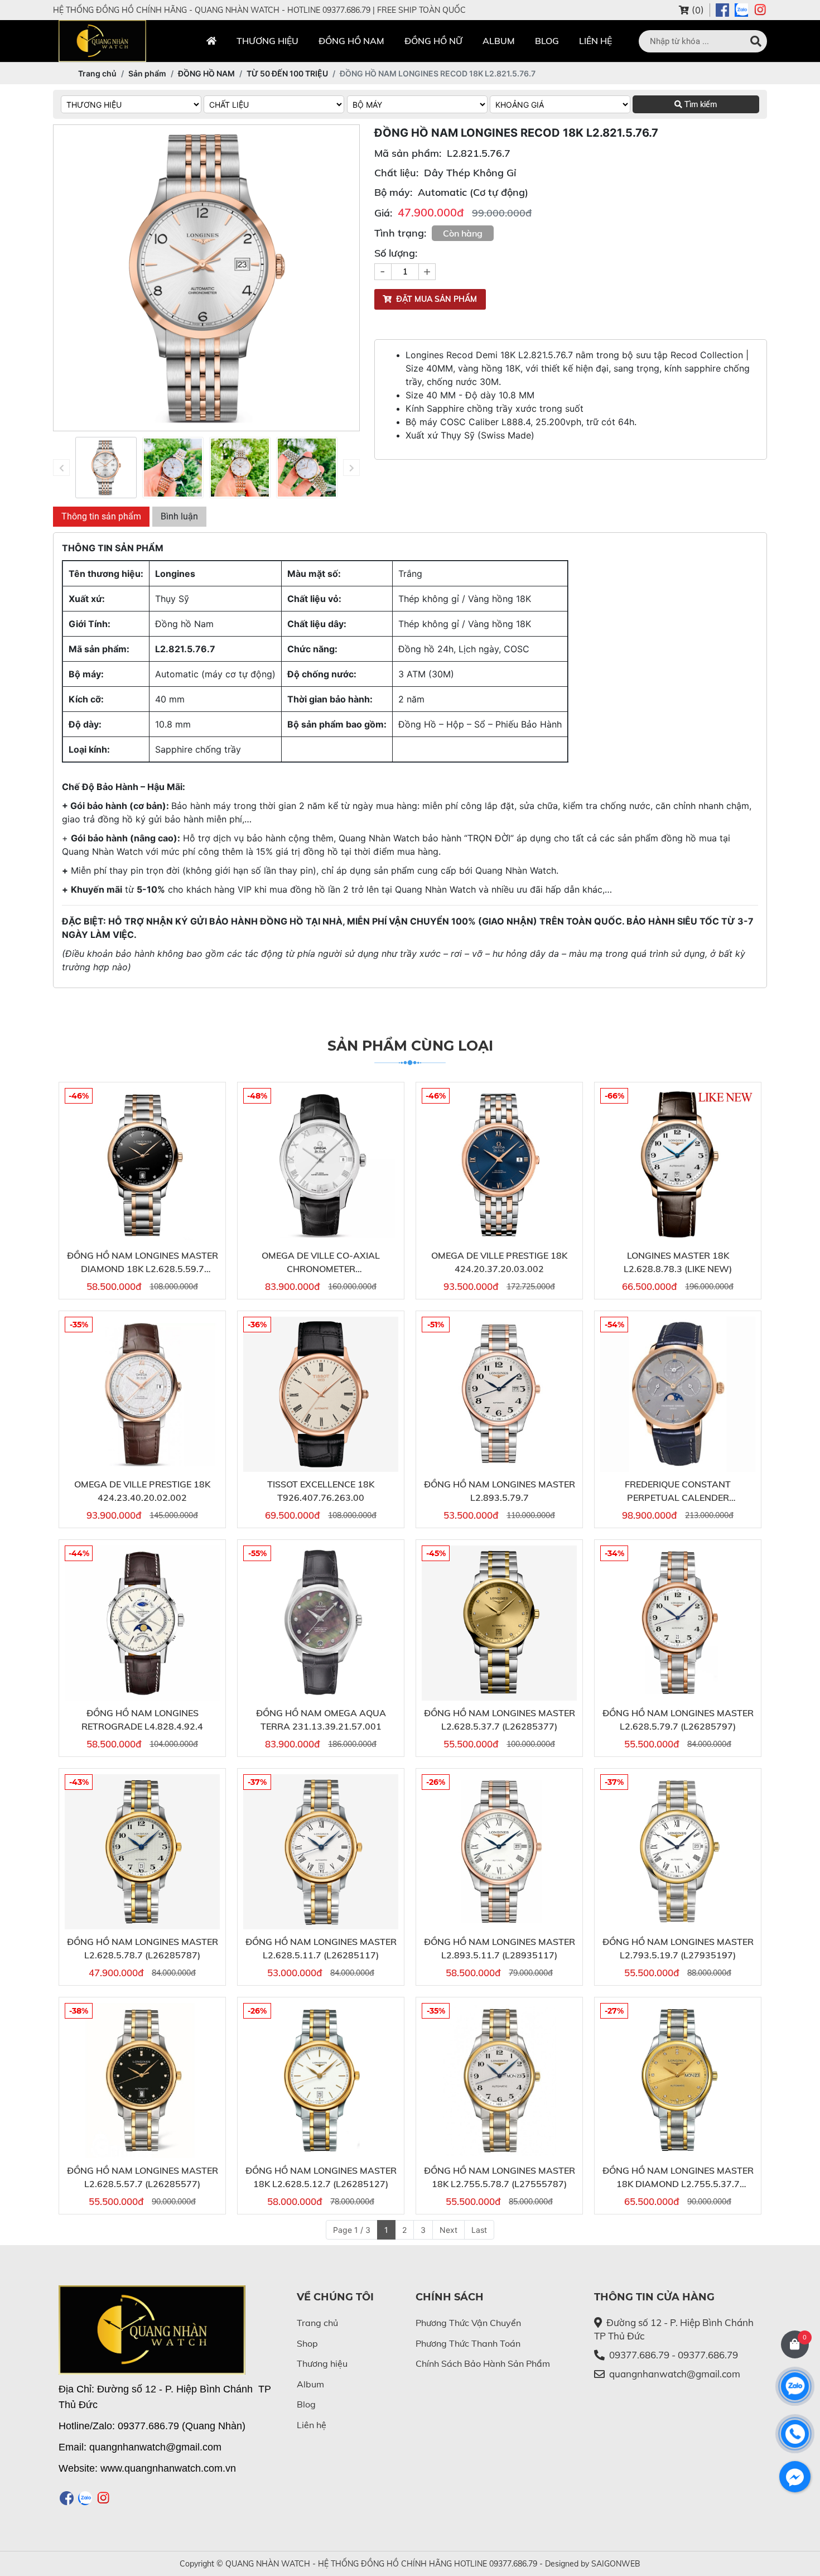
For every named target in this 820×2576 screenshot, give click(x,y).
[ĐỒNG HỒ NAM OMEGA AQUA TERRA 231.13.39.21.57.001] (321, 1623)
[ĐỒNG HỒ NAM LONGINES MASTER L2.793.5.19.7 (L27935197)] (678, 1852)
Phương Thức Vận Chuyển (468, 2323)
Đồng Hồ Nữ (433, 41)
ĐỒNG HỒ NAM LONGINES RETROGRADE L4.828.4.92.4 (142, 1720)
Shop (307, 2343)
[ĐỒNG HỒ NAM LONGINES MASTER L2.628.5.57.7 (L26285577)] (142, 2081)
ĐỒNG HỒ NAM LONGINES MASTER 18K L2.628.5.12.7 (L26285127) (321, 2177)
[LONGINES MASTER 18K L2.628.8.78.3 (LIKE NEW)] (678, 1166)
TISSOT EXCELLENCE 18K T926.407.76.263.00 (321, 1491)
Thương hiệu (267, 41)
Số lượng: (396, 253)
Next (448, 2230)
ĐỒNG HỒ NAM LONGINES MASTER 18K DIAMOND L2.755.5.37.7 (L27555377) (678, 2178)
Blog (547, 41)
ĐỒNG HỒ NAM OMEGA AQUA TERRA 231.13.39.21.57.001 (321, 1720)
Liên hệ (595, 41)
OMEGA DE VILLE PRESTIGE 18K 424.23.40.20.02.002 (142, 1491)
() (696, 10)
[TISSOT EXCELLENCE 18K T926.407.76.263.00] (321, 1394)
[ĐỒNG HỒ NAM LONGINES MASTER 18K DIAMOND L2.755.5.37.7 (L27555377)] (678, 2081)
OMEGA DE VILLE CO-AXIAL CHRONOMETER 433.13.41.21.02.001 (321, 1263)
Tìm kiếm (700, 104)
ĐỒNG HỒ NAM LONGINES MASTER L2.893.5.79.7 (500, 1491)
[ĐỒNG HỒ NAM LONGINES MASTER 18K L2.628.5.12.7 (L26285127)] (321, 2081)
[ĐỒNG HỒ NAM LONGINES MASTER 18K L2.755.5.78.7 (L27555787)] (499, 2081)
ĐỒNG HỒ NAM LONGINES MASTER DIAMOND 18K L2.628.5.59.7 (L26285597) (143, 1263)
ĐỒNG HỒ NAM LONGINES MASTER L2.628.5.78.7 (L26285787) (143, 1948)
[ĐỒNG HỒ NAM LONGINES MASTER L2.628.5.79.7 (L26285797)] (678, 1623)
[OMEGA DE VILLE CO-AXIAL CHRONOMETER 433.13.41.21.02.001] (321, 1166)
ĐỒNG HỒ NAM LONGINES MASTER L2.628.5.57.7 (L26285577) (143, 2177)
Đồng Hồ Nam (351, 41)
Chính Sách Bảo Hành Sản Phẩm (483, 2363)
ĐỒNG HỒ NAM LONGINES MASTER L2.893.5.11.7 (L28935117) (500, 1948)
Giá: (383, 213)
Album (499, 41)
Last (479, 2230)
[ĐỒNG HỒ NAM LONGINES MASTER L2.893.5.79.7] (499, 1394)
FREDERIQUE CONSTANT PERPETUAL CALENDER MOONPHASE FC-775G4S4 (678, 1491)
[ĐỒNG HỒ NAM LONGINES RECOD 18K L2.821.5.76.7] (106, 468)
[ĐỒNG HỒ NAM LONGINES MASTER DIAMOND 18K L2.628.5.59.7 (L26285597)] (142, 1166)
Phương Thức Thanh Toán (468, 2343)
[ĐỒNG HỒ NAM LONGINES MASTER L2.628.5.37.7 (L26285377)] (499, 1623)
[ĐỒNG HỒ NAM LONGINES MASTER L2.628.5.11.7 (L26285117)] (321, 1852)
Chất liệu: (396, 173)
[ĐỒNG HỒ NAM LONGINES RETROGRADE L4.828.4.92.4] (142, 1623)
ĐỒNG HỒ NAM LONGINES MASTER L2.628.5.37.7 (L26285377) (500, 1720)
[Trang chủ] (211, 41)
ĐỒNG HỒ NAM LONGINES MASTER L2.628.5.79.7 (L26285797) (678, 1720)
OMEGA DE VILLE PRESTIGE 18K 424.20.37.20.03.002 (499, 1262)
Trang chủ (317, 2323)
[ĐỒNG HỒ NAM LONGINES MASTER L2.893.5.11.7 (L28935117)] (499, 1852)
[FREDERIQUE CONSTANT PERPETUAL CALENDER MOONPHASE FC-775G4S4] (678, 1394)
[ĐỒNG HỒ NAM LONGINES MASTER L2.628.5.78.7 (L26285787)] (142, 1852)
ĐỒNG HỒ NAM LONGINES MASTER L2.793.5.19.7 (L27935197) (678, 1948)
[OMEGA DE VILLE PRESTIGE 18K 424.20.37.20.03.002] (499, 1166)
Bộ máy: (393, 192)
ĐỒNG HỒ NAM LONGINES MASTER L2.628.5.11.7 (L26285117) (321, 1948)
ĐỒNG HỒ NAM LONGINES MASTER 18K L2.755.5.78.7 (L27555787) (500, 2177)
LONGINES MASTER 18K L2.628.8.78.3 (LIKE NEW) (678, 1262)
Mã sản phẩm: (408, 153)
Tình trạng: (400, 233)
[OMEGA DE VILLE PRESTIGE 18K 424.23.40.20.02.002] (142, 1394)
